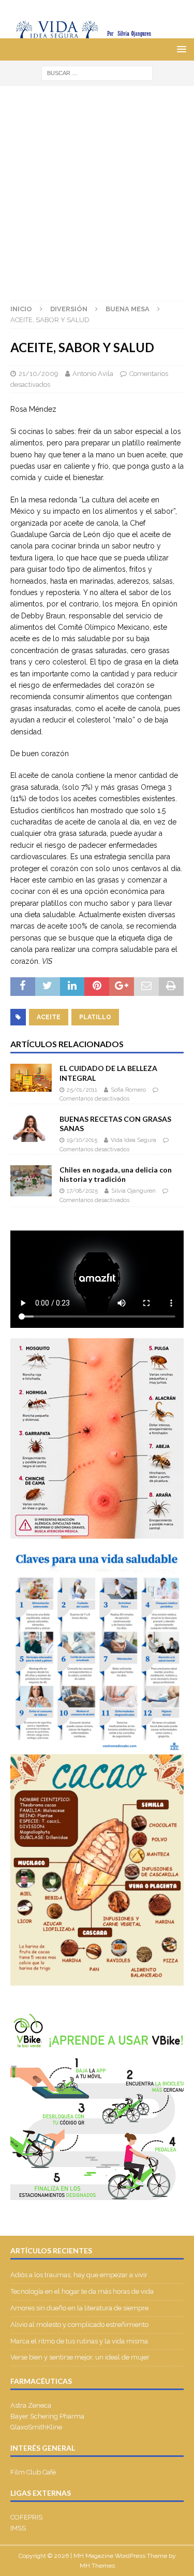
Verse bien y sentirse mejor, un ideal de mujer (80, 2357)
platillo (95, 1017)
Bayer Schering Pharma (47, 2416)
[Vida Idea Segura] (97, 33)
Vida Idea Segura (133, 1140)
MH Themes (97, 2566)
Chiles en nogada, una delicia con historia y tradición (116, 1174)
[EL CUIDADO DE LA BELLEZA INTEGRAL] (31, 1077)
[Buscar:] (97, 73)
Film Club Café (33, 2472)
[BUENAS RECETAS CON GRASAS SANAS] (31, 1128)
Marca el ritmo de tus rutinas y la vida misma (79, 2341)
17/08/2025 (82, 1191)
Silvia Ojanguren (133, 1191)
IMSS (18, 2528)
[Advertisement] (97, 188)
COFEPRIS (26, 2517)
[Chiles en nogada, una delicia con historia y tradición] (31, 1181)
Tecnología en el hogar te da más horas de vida (82, 2291)
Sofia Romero (128, 1090)
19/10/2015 (82, 1140)
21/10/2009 (39, 374)
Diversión (69, 309)
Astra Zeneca (31, 2405)
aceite (49, 1017)
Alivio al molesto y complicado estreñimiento (79, 2325)
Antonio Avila (93, 374)
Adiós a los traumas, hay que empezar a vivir (80, 2275)
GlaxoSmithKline (36, 2427)
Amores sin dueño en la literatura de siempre (79, 2308)
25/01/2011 (82, 1090)
